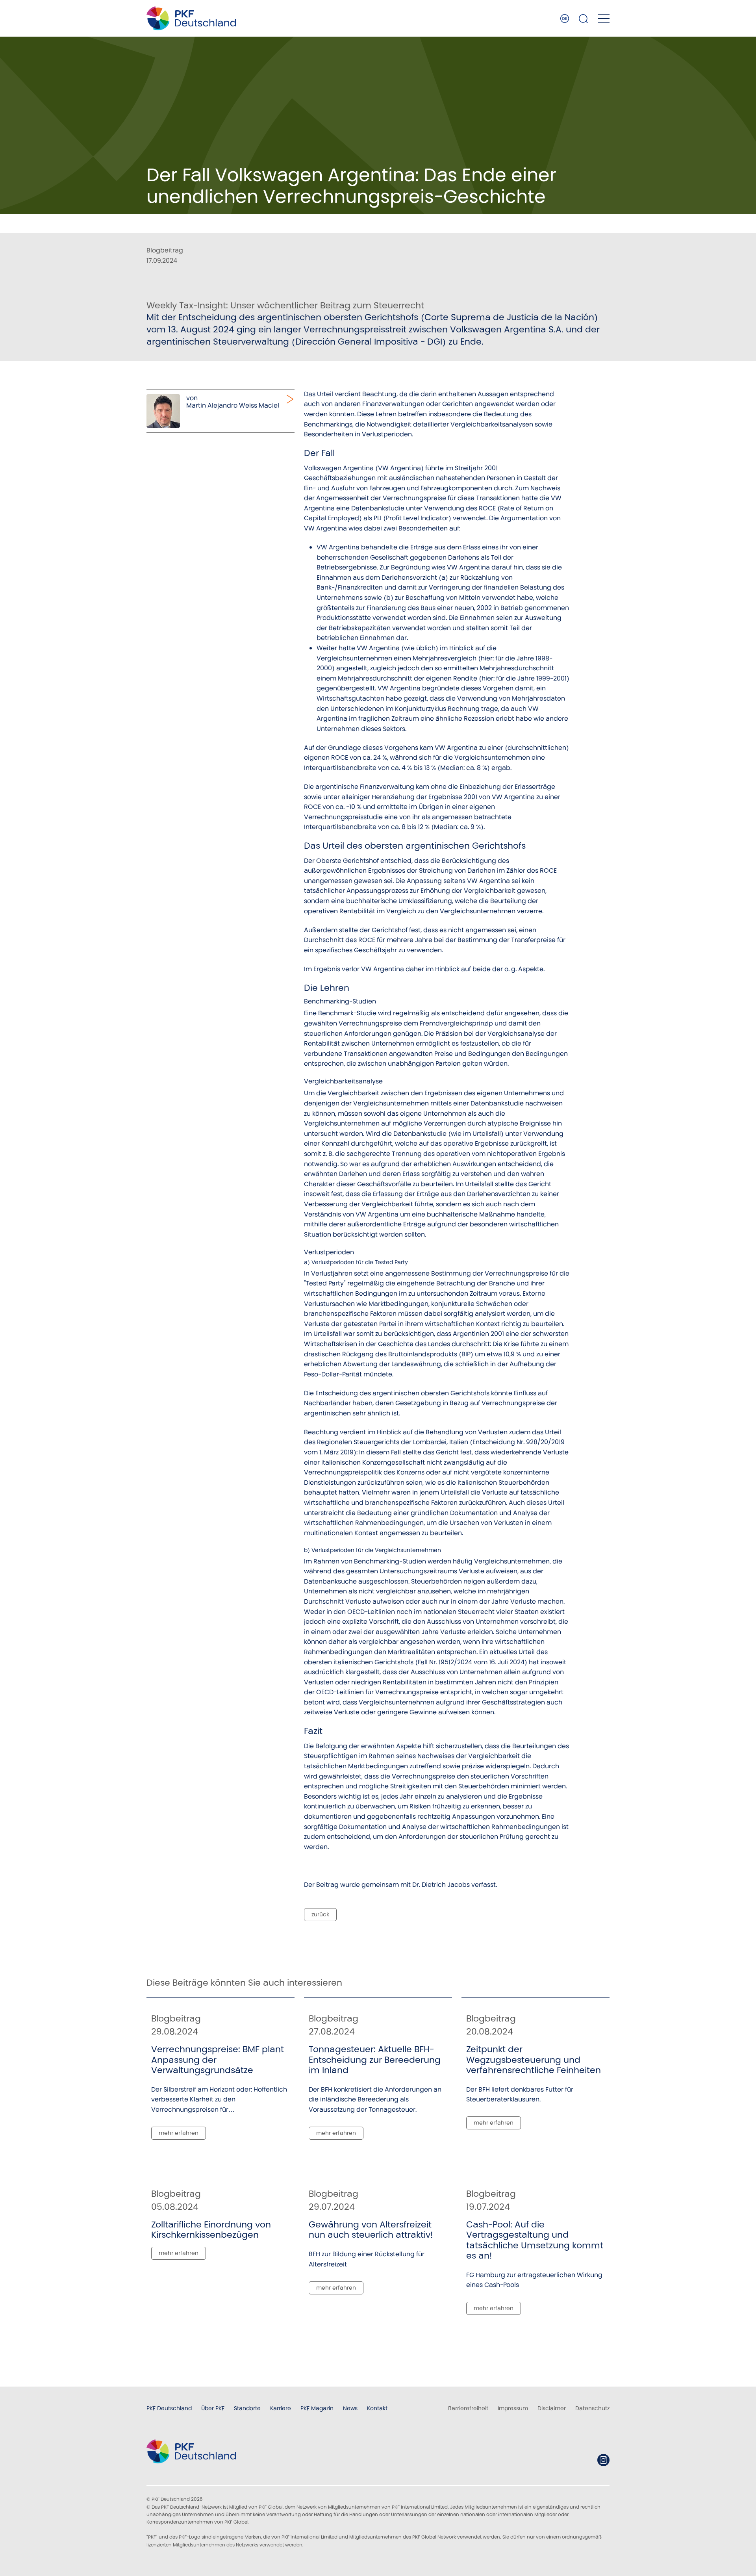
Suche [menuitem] (584, 19)
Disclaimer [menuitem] (552, 2408)
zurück (320, 1914)
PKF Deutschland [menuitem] (169, 2408)
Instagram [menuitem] (603, 2460)
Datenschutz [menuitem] (592, 2408)
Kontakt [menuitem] (377, 2408)
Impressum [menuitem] (513, 2408)
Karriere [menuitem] (281, 2408)
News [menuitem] (350, 2408)
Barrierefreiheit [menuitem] (468, 2408)
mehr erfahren (179, 2133)
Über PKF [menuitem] (213, 2408)
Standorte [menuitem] (247, 2408)
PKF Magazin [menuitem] (317, 2408)
